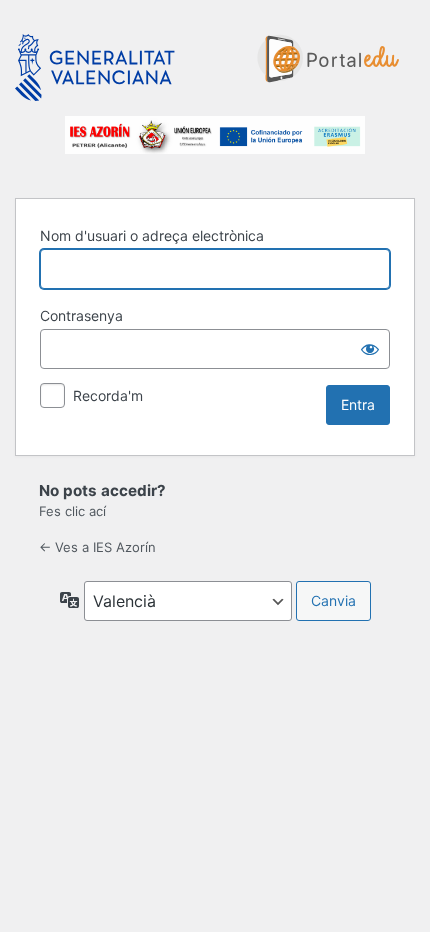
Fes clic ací (72, 511)
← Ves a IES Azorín (97, 547)
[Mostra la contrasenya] (370, 349)
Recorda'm (108, 395)
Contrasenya (81, 315)
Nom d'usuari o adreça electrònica (152, 235)
